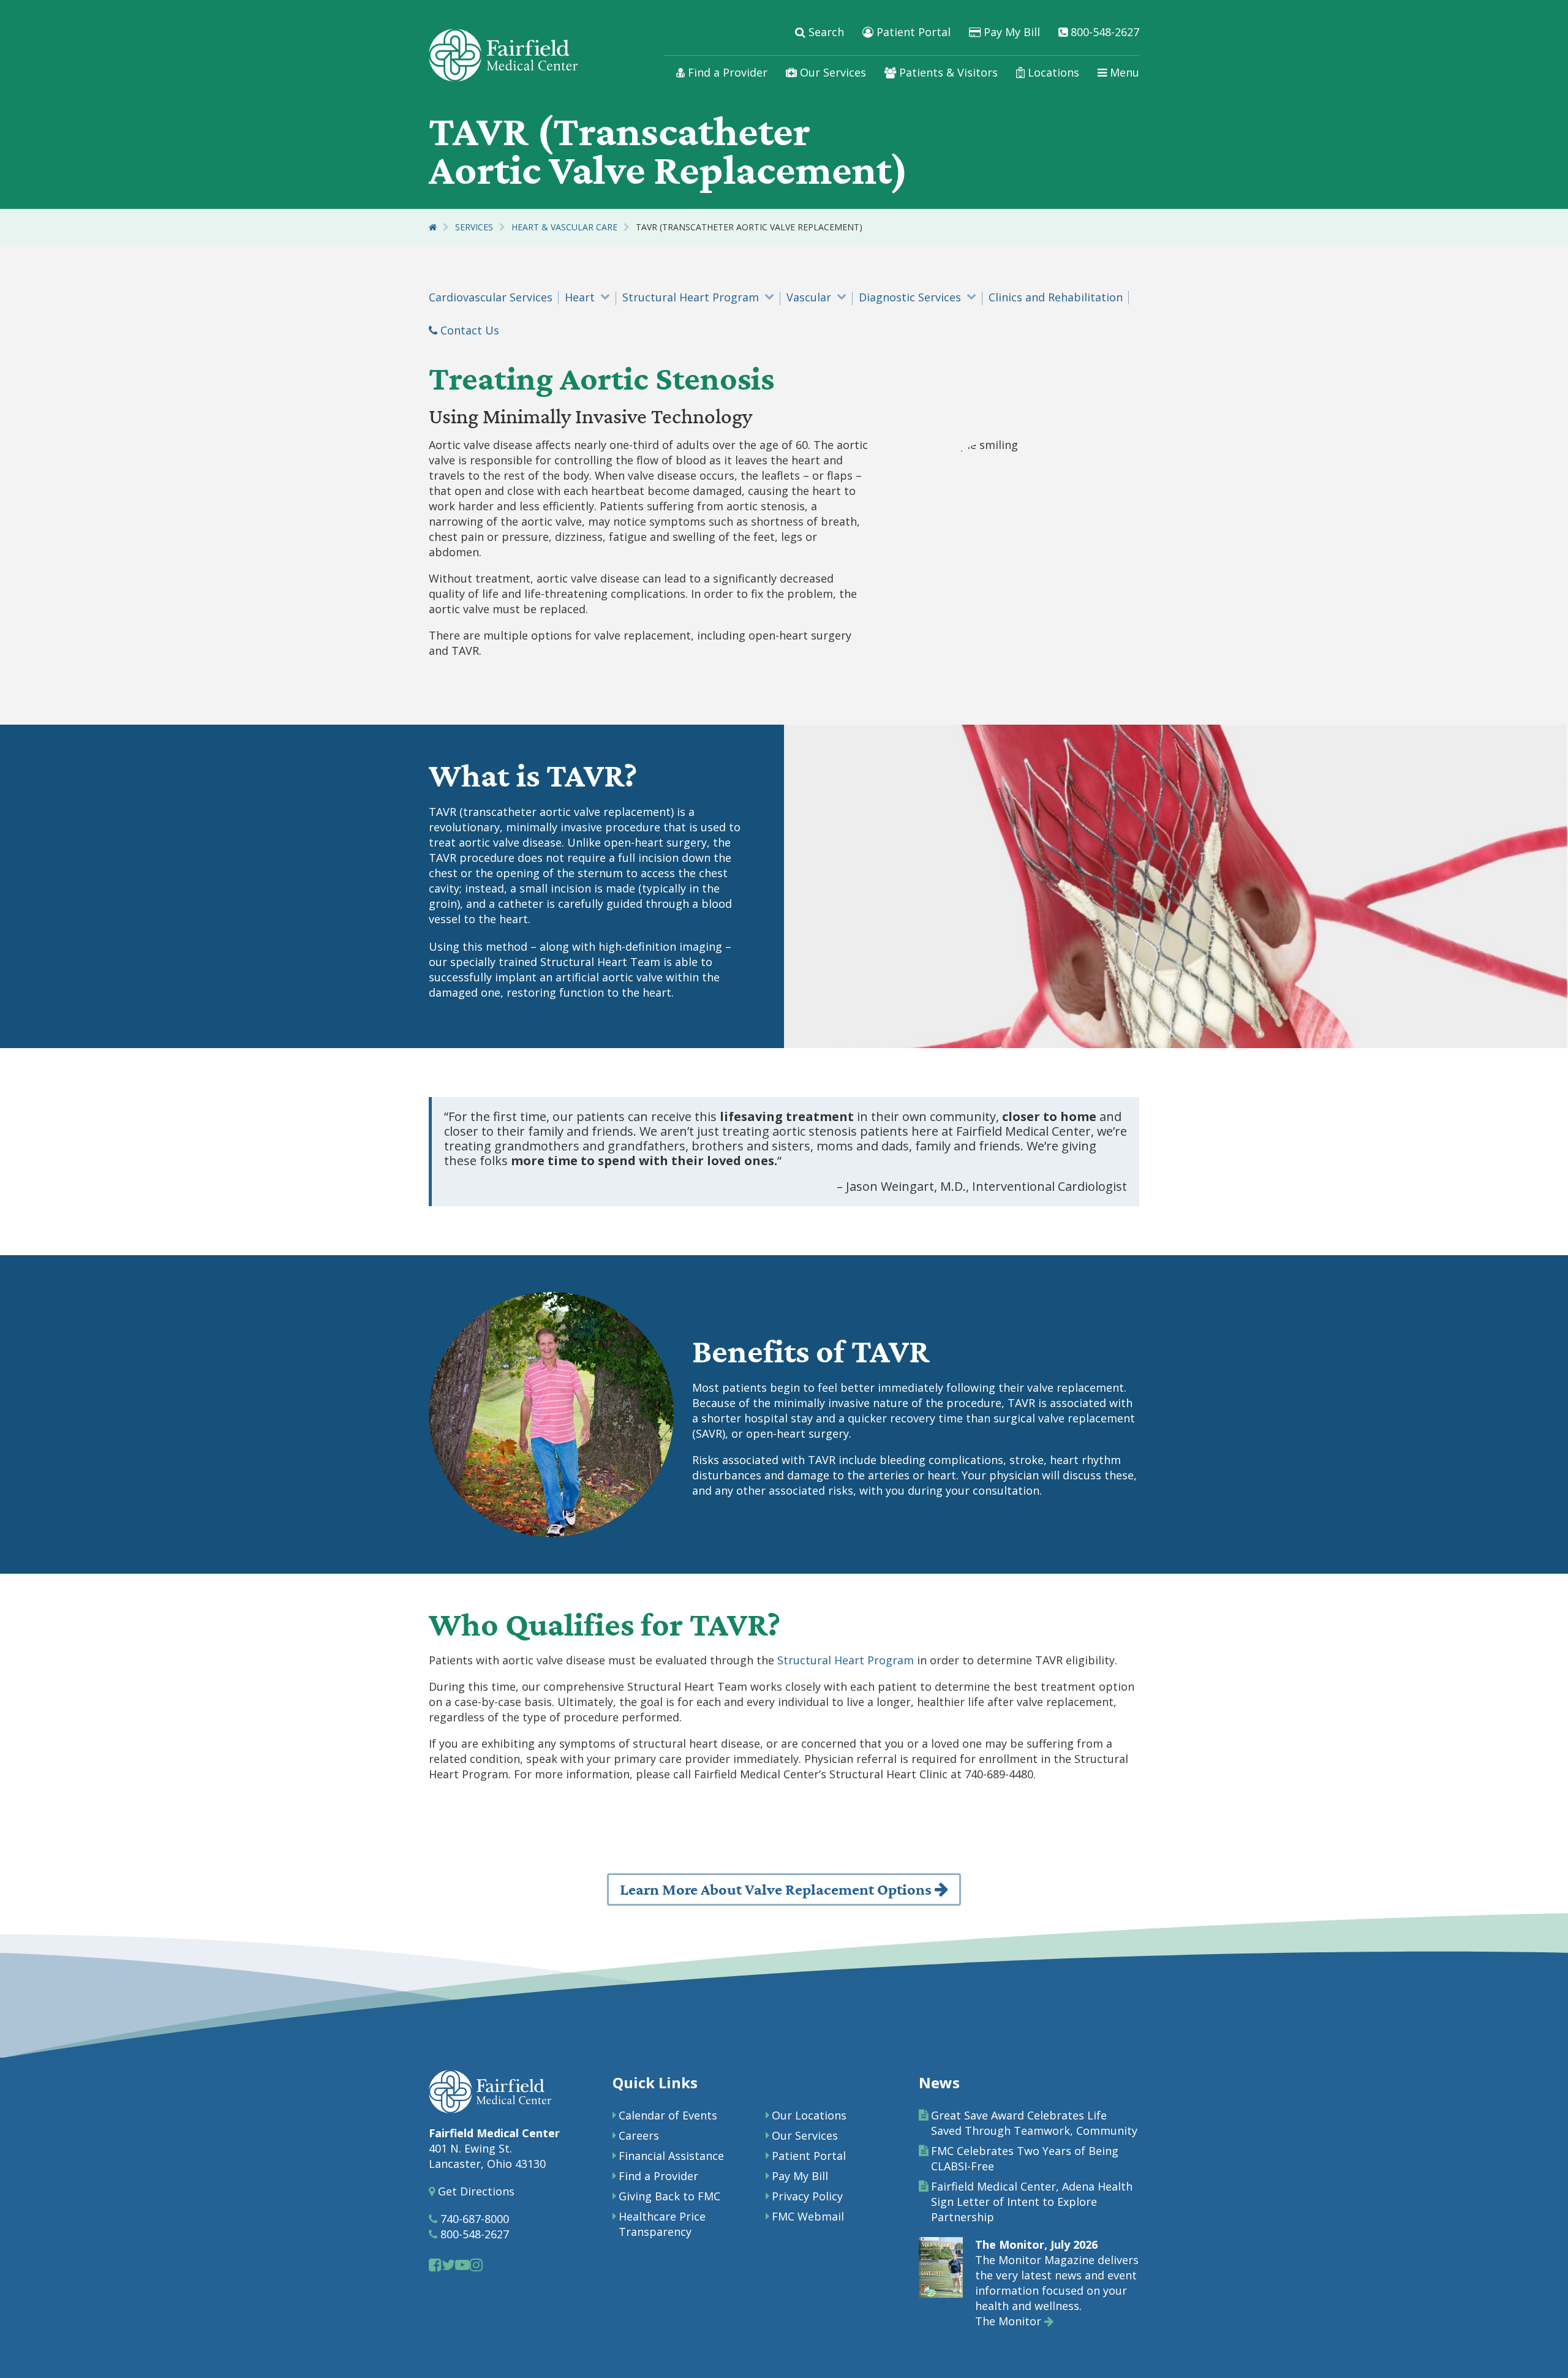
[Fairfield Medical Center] (503, 55)
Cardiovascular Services (491, 297)
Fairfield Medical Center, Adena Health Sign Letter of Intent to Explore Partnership (1032, 2202)
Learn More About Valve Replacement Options (777, 1890)
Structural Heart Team (600, 962)
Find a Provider (726, 72)
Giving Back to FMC (669, 2196)
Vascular (809, 297)
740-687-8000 (473, 2219)
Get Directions (475, 2191)
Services (474, 227)
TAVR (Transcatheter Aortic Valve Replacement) (749, 227)
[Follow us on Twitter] (448, 2264)
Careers (639, 2135)
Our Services (831, 72)
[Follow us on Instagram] (476, 2264)
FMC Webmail (808, 2216)
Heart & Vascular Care (564, 227)
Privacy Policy (807, 2196)
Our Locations (809, 2115)
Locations (1052, 72)
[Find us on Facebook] (435, 2264)
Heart (580, 297)
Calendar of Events (668, 2115)
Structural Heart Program (691, 297)
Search (825, 32)
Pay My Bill (1010, 32)
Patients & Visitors (947, 72)
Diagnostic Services (910, 297)
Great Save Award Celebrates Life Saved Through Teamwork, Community (1034, 2123)
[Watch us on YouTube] (462, 2264)
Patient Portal (912, 32)
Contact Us (468, 330)
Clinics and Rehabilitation (1056, 297)
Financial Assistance (671, 2156)
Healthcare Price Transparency (662, 2224)
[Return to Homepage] (433, 227)
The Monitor (1010, 2321)
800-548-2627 (1103, 32)
